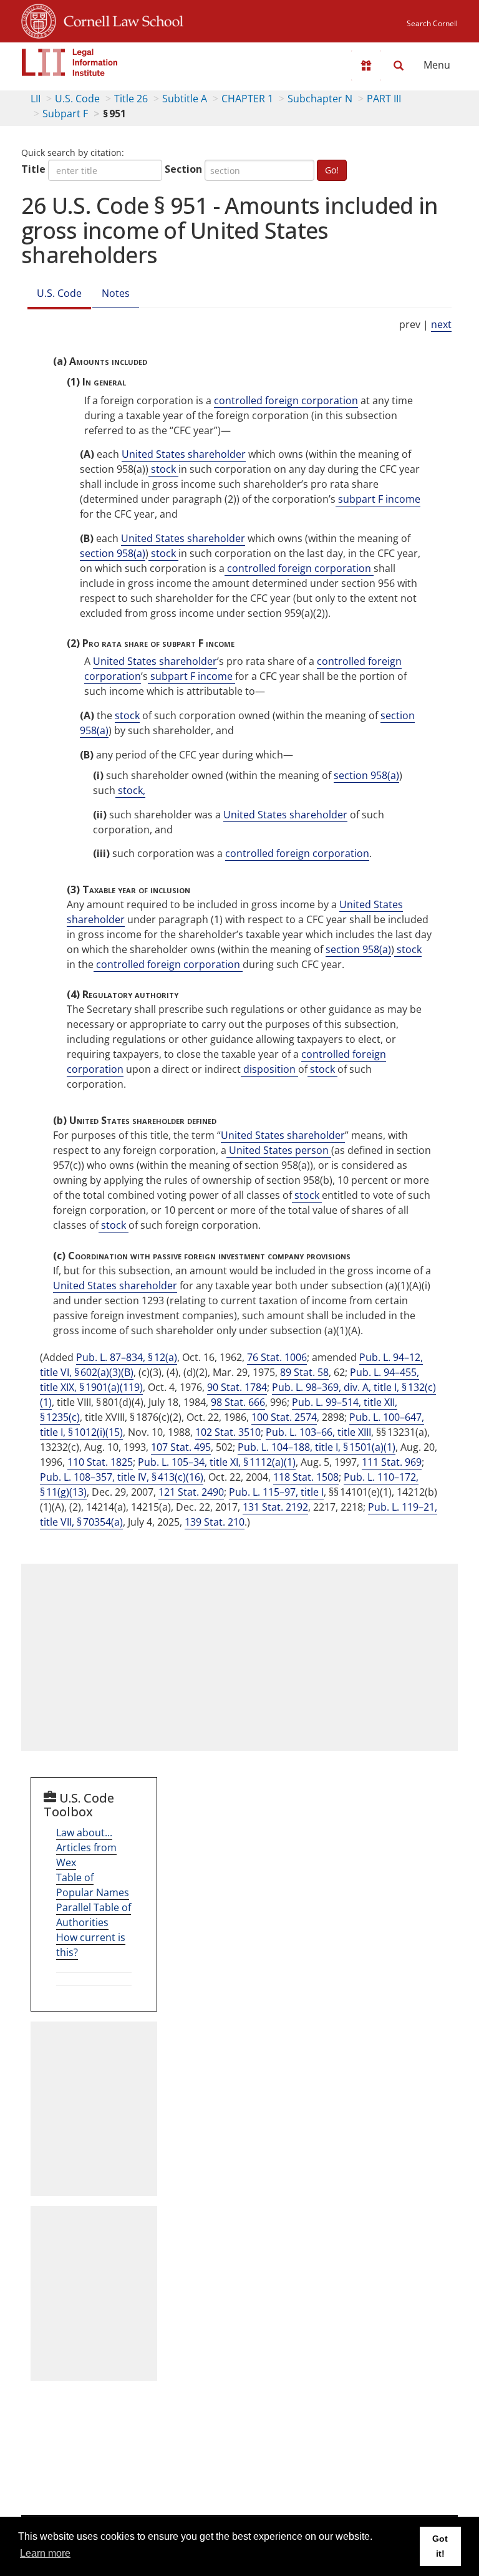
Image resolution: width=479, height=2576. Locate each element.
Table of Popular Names (93, 1885)
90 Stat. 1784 (237, 1387)
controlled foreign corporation (286, 400)
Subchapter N (320, 99)
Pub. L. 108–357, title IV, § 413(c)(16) (122, 1477)
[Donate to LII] (366, 65)
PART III (384, 99)
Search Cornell (432, 23)
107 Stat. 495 (181, 1447)
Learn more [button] (45, 2553)
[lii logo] (70, 62)
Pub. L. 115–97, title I (276, 1492)
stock (163, 469)
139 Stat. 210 (215, 1522)
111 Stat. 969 (392, 1462)
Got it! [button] (440, 2546)
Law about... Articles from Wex (86, 1847)
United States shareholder (184, 454)
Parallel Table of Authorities (94, 1915)
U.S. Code (77, 99)
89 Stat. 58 (304, 1372)
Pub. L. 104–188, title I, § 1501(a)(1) (317, 1447)
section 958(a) (113, 553)
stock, (130, 790)
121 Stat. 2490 (191, 1492)
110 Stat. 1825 (100, 1462)
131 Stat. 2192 (275, 1507)
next (441, 324)
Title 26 (131, 99)
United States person (279, 1150)
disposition (269, 1069)
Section (183, 169)
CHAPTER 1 (247, 99)
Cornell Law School (120, 19)
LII (36, 99)
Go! (332, 170)
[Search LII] (399, 65)
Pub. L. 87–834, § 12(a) (127, 1357)
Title (33, 169)
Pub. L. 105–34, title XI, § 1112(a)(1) (217, 1462)
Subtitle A (185, 99)
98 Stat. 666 (238, 1402)
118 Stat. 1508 (306, 1477)
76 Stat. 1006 (277, 1357)
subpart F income (378, 499)
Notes (116, 293)
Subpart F (65, 114)
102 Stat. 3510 (228, 1432)
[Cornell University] (39, 19)
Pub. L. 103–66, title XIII (318, 1432)
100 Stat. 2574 (284, 1417)
